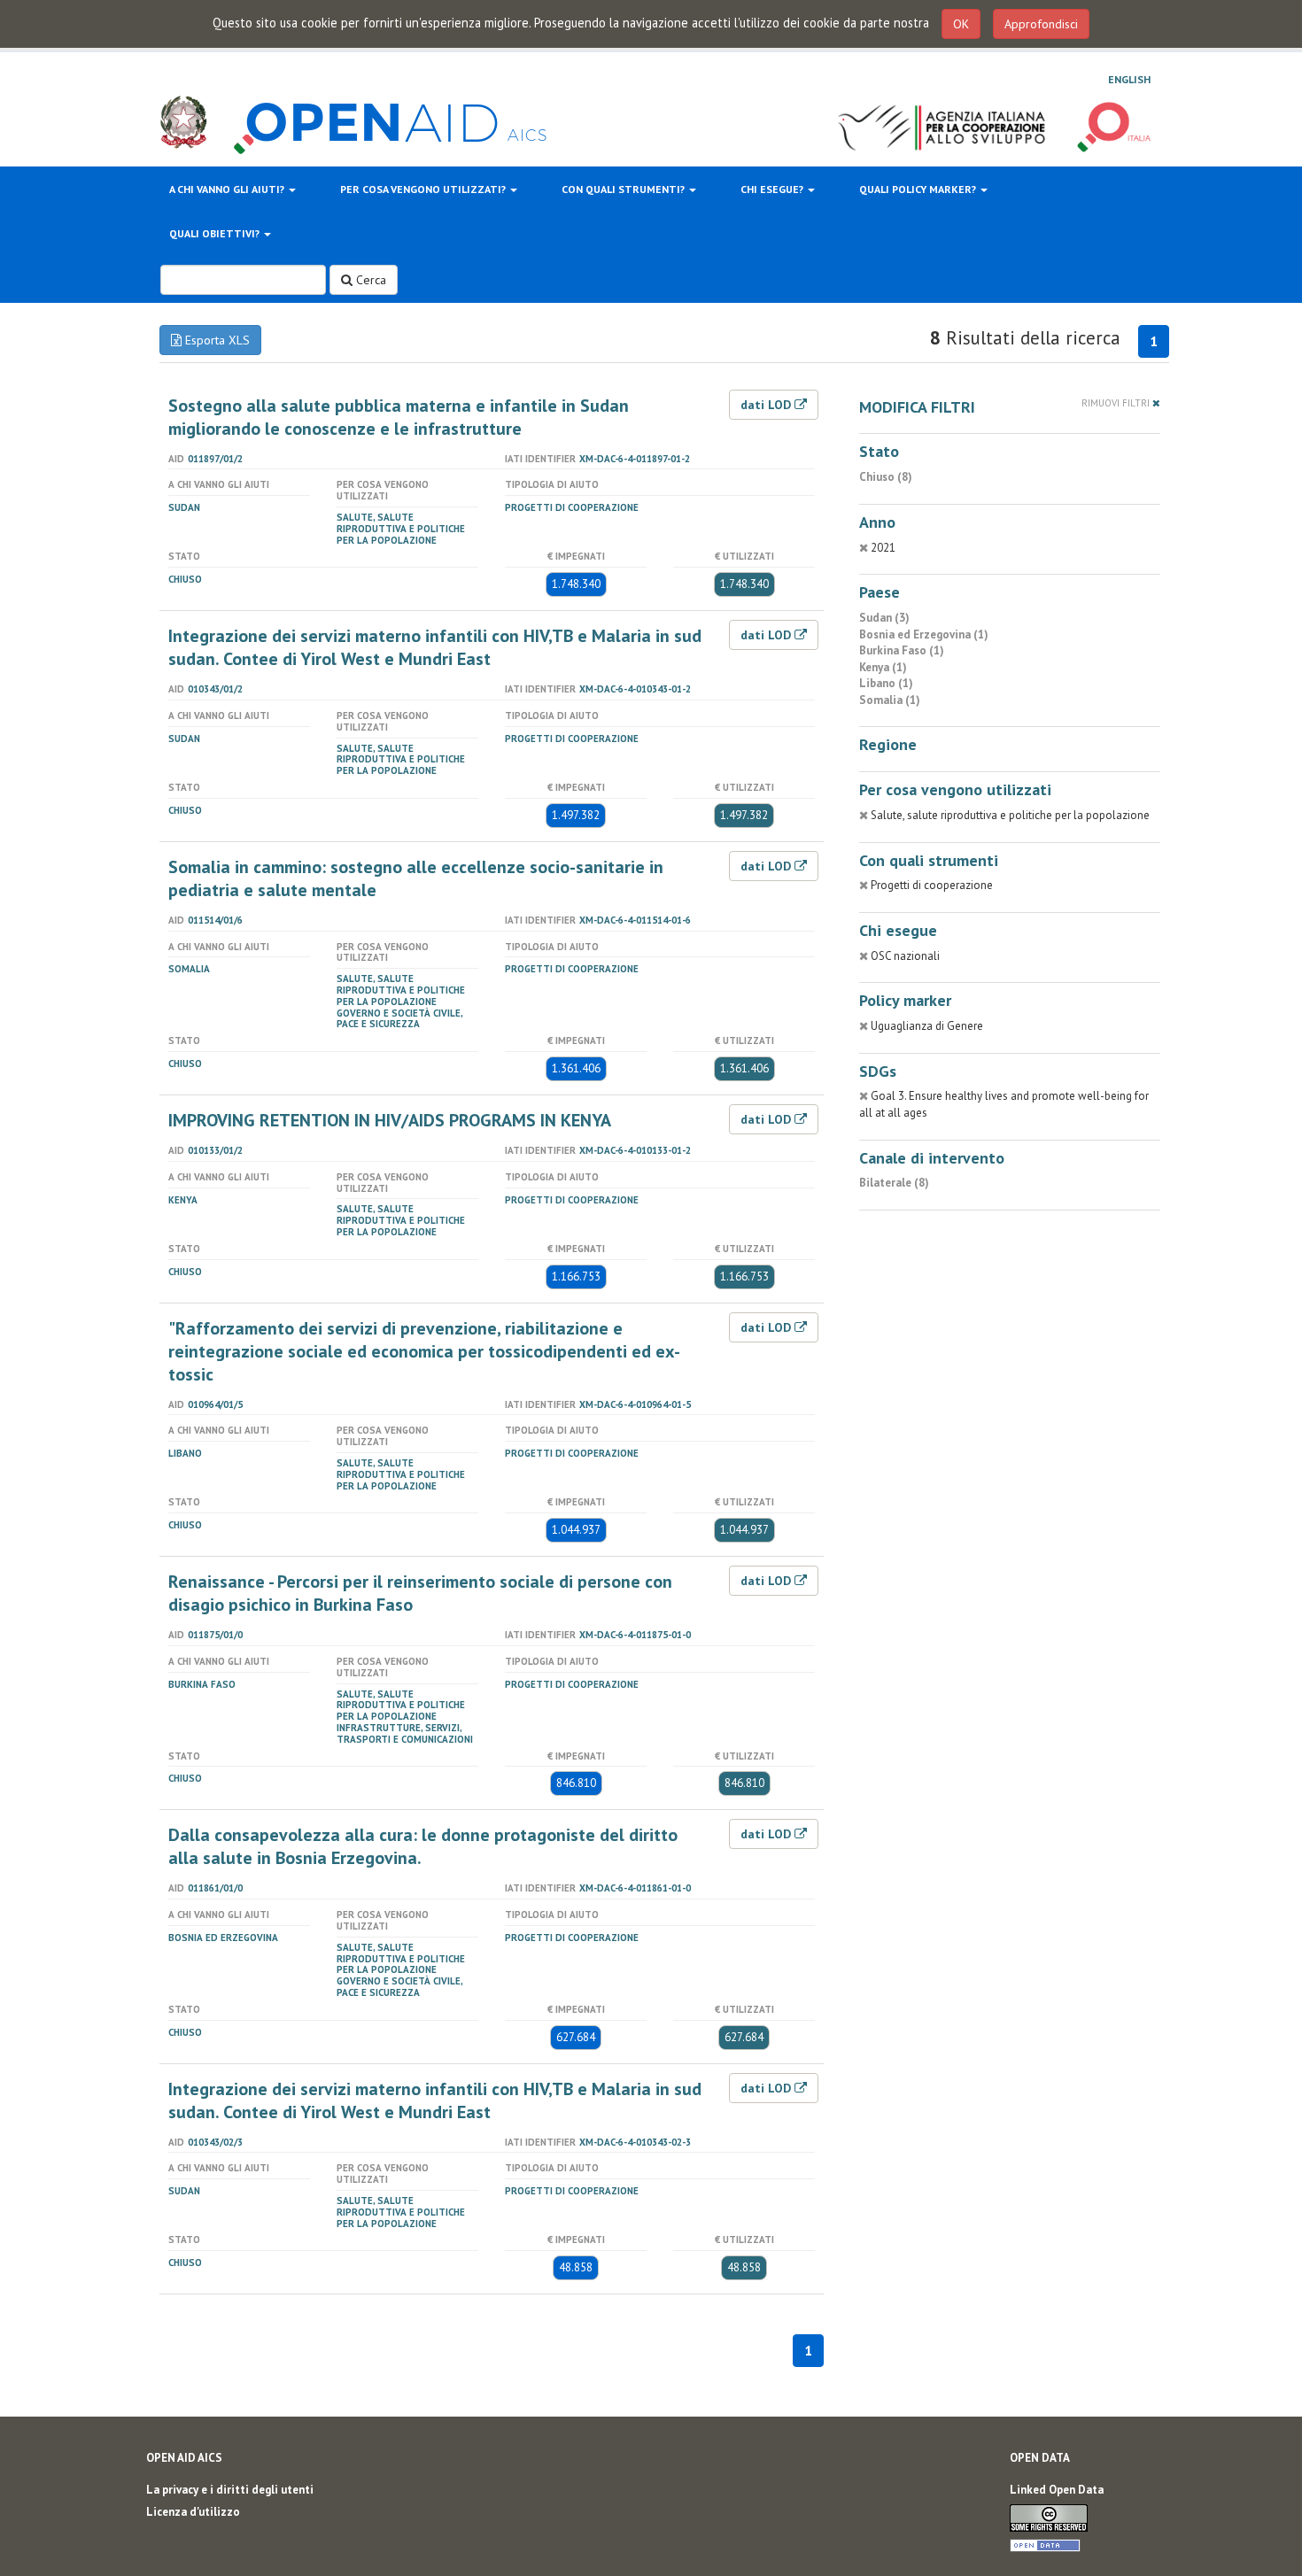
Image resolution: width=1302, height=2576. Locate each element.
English (1129, 79)
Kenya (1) (883, 667)
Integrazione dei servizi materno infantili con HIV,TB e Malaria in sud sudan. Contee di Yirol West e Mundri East (435, 647)
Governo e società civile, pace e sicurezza (399, 1019)
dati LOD (767, 405)
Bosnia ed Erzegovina (223, 1938)
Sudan (184, 507)
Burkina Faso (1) (902, 650)
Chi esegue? (773, 189)
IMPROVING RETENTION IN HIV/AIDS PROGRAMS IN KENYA (390, 1120)
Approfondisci (1041, 24)
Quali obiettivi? (216, 233)
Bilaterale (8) (894, 1183)
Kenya (183, 1200)
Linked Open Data (1057, 2490)
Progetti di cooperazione (572, 507)
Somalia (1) (890, 700)
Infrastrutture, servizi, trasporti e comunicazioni (405, 1733)
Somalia (189, 969)
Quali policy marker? (919, 189)
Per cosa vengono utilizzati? (424, 189)
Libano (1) (886, 683)
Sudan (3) (884, 618)
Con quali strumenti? (624, 189)
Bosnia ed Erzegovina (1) (924, 634)
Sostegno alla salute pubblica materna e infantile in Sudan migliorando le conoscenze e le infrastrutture (399, 417)
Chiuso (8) (886, 477)
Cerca (369, 280)
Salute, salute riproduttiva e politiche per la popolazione (401, 529)
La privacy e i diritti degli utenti (230, 2490)
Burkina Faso (202, 1684)
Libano (185, 1453)
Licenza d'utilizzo (193, 2512)
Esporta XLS (216, 340)
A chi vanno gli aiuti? (228, 189)
